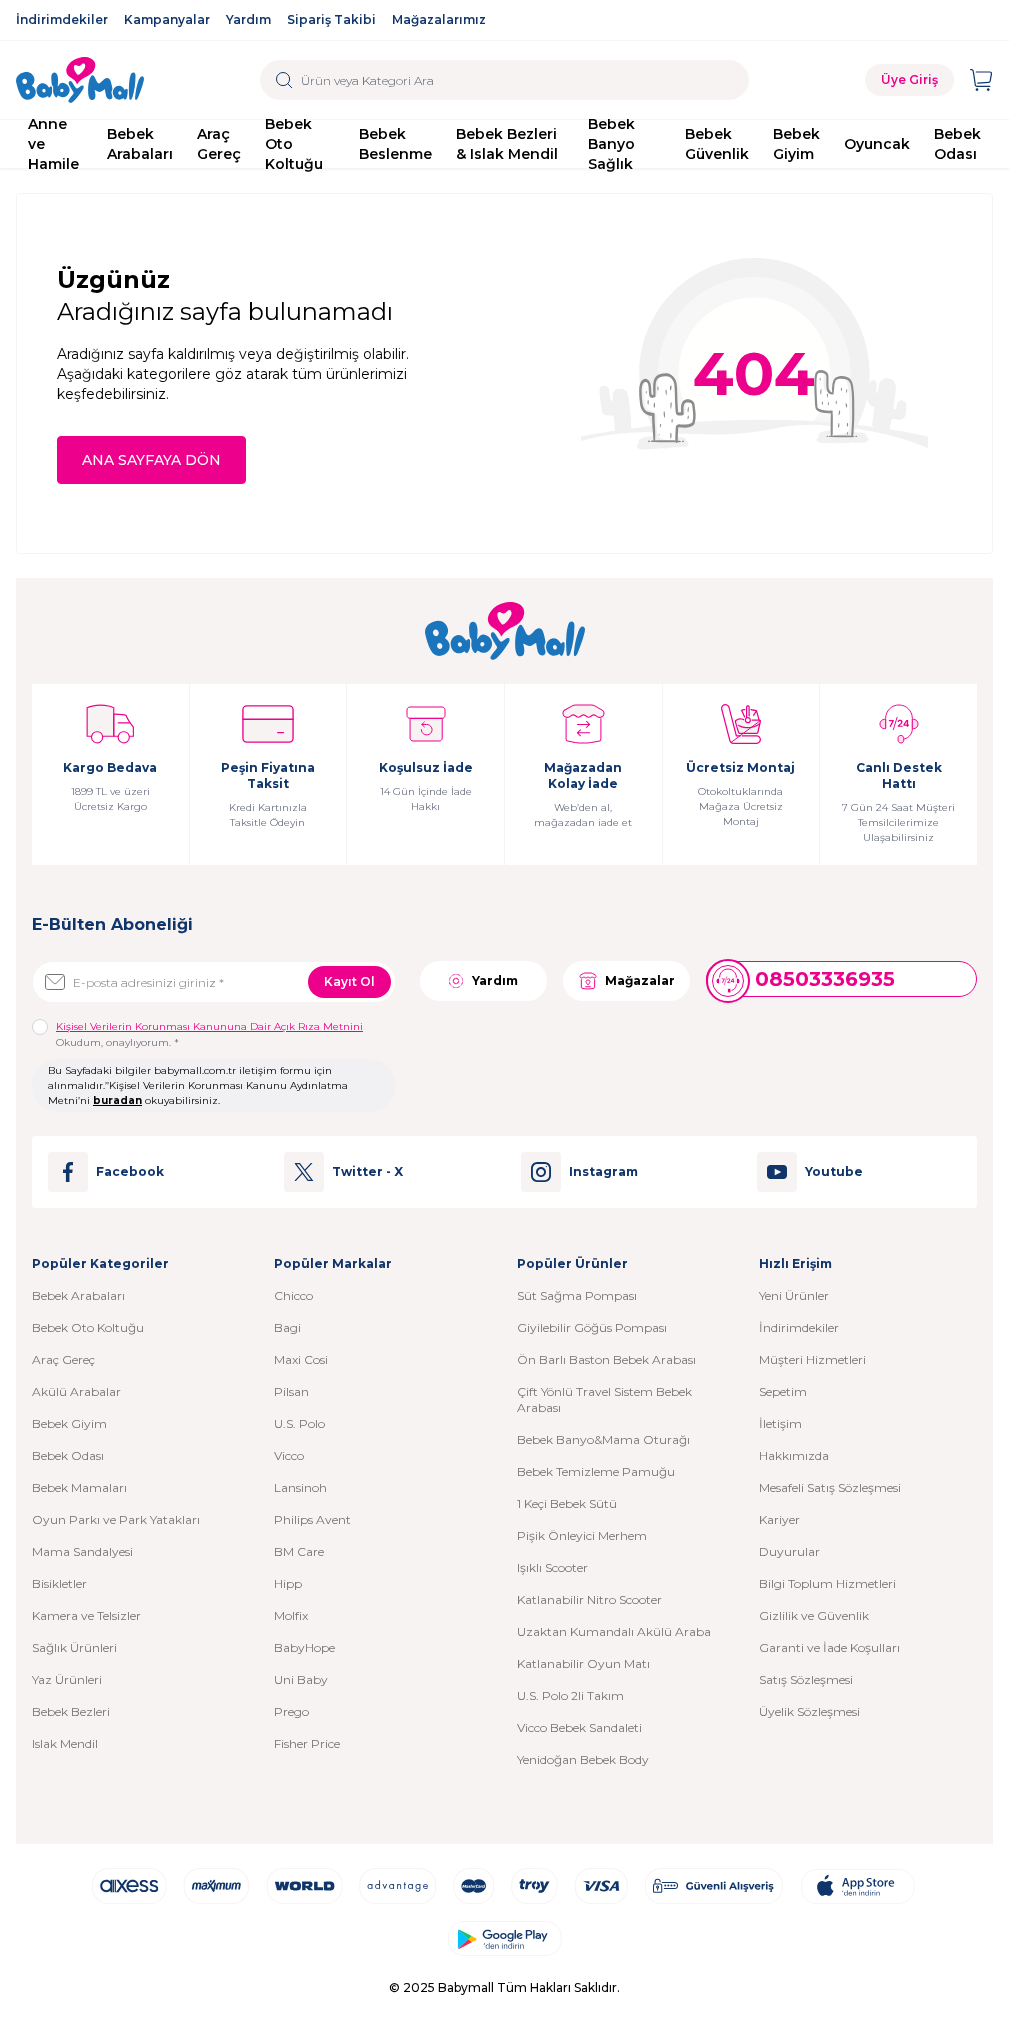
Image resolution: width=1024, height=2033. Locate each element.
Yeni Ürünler (794, 1295)
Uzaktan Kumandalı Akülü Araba (614, 1631)
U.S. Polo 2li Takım (570, 1695)
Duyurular (789, 1551)
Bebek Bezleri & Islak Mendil (507, 144)
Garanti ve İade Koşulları (829, 1647)
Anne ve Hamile (53, 144)
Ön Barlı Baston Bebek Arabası (606, 1359)
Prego (291, 1711)
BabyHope (304, 1647)
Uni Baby (301, 1679)
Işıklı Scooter (552, 1567)
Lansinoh (300, 1487)
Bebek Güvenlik (717, 144)
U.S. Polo (299, 1423)
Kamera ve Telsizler (86, 1615)
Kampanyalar (167, 19)
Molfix (291, 1615)
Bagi (287, 1327)
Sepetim (783, 1391)
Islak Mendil (65, 1743)
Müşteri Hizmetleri (812, 1359)
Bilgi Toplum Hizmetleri (827, 1583)
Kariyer (779, 1519)
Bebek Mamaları (79, 1487)
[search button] (284, 80)
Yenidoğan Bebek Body (583, 1759)
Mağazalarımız (439, 19)
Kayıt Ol (349, 981)
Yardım (248, 19)
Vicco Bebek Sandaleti (579, 1727)
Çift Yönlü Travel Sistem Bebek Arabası (604, 1399)
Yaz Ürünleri (67, 1679)
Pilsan (291, 1391)
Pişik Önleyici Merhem (582, 1535)
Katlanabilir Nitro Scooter (589, 1599)
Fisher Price (307, 1743)
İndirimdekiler (62, 19)
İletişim (780, 1423)
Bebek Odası (957, 144)
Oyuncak (877, 144)
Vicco (289, 1455)
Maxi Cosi (301, 1359)
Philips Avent (312, 1519)
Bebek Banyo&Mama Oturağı (603, 1439)
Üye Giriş (909, 79)
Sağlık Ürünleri (74, 1647)
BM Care (299, 1551)
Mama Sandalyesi (82, 1551)
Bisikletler (59, 1583)
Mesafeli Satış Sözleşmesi (830, 1487)
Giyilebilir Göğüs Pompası (592, 1327)
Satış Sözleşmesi (806, 1679)
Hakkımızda (794, 1455)
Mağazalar (640, 980)
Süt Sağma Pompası (577, 1295)
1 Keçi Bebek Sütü (567, 1503)
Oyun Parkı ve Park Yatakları (116, 1519)
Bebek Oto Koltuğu (294, 144)
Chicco (293, 1295)
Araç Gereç (219, 144)
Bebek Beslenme (395, 144)
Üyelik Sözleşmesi (809, 1711)
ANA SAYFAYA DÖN (151, 460)
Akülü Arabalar (76, 1391)
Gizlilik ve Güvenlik (814, 1615)
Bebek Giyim (796, 144)
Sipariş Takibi (331, 19)
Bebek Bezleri (71, 1711)
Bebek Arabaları (140, 144)
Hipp (288, 1583)
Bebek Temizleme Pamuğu (596, 1471)
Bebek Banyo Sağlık (611, 144)
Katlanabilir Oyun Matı (583, 1663)
